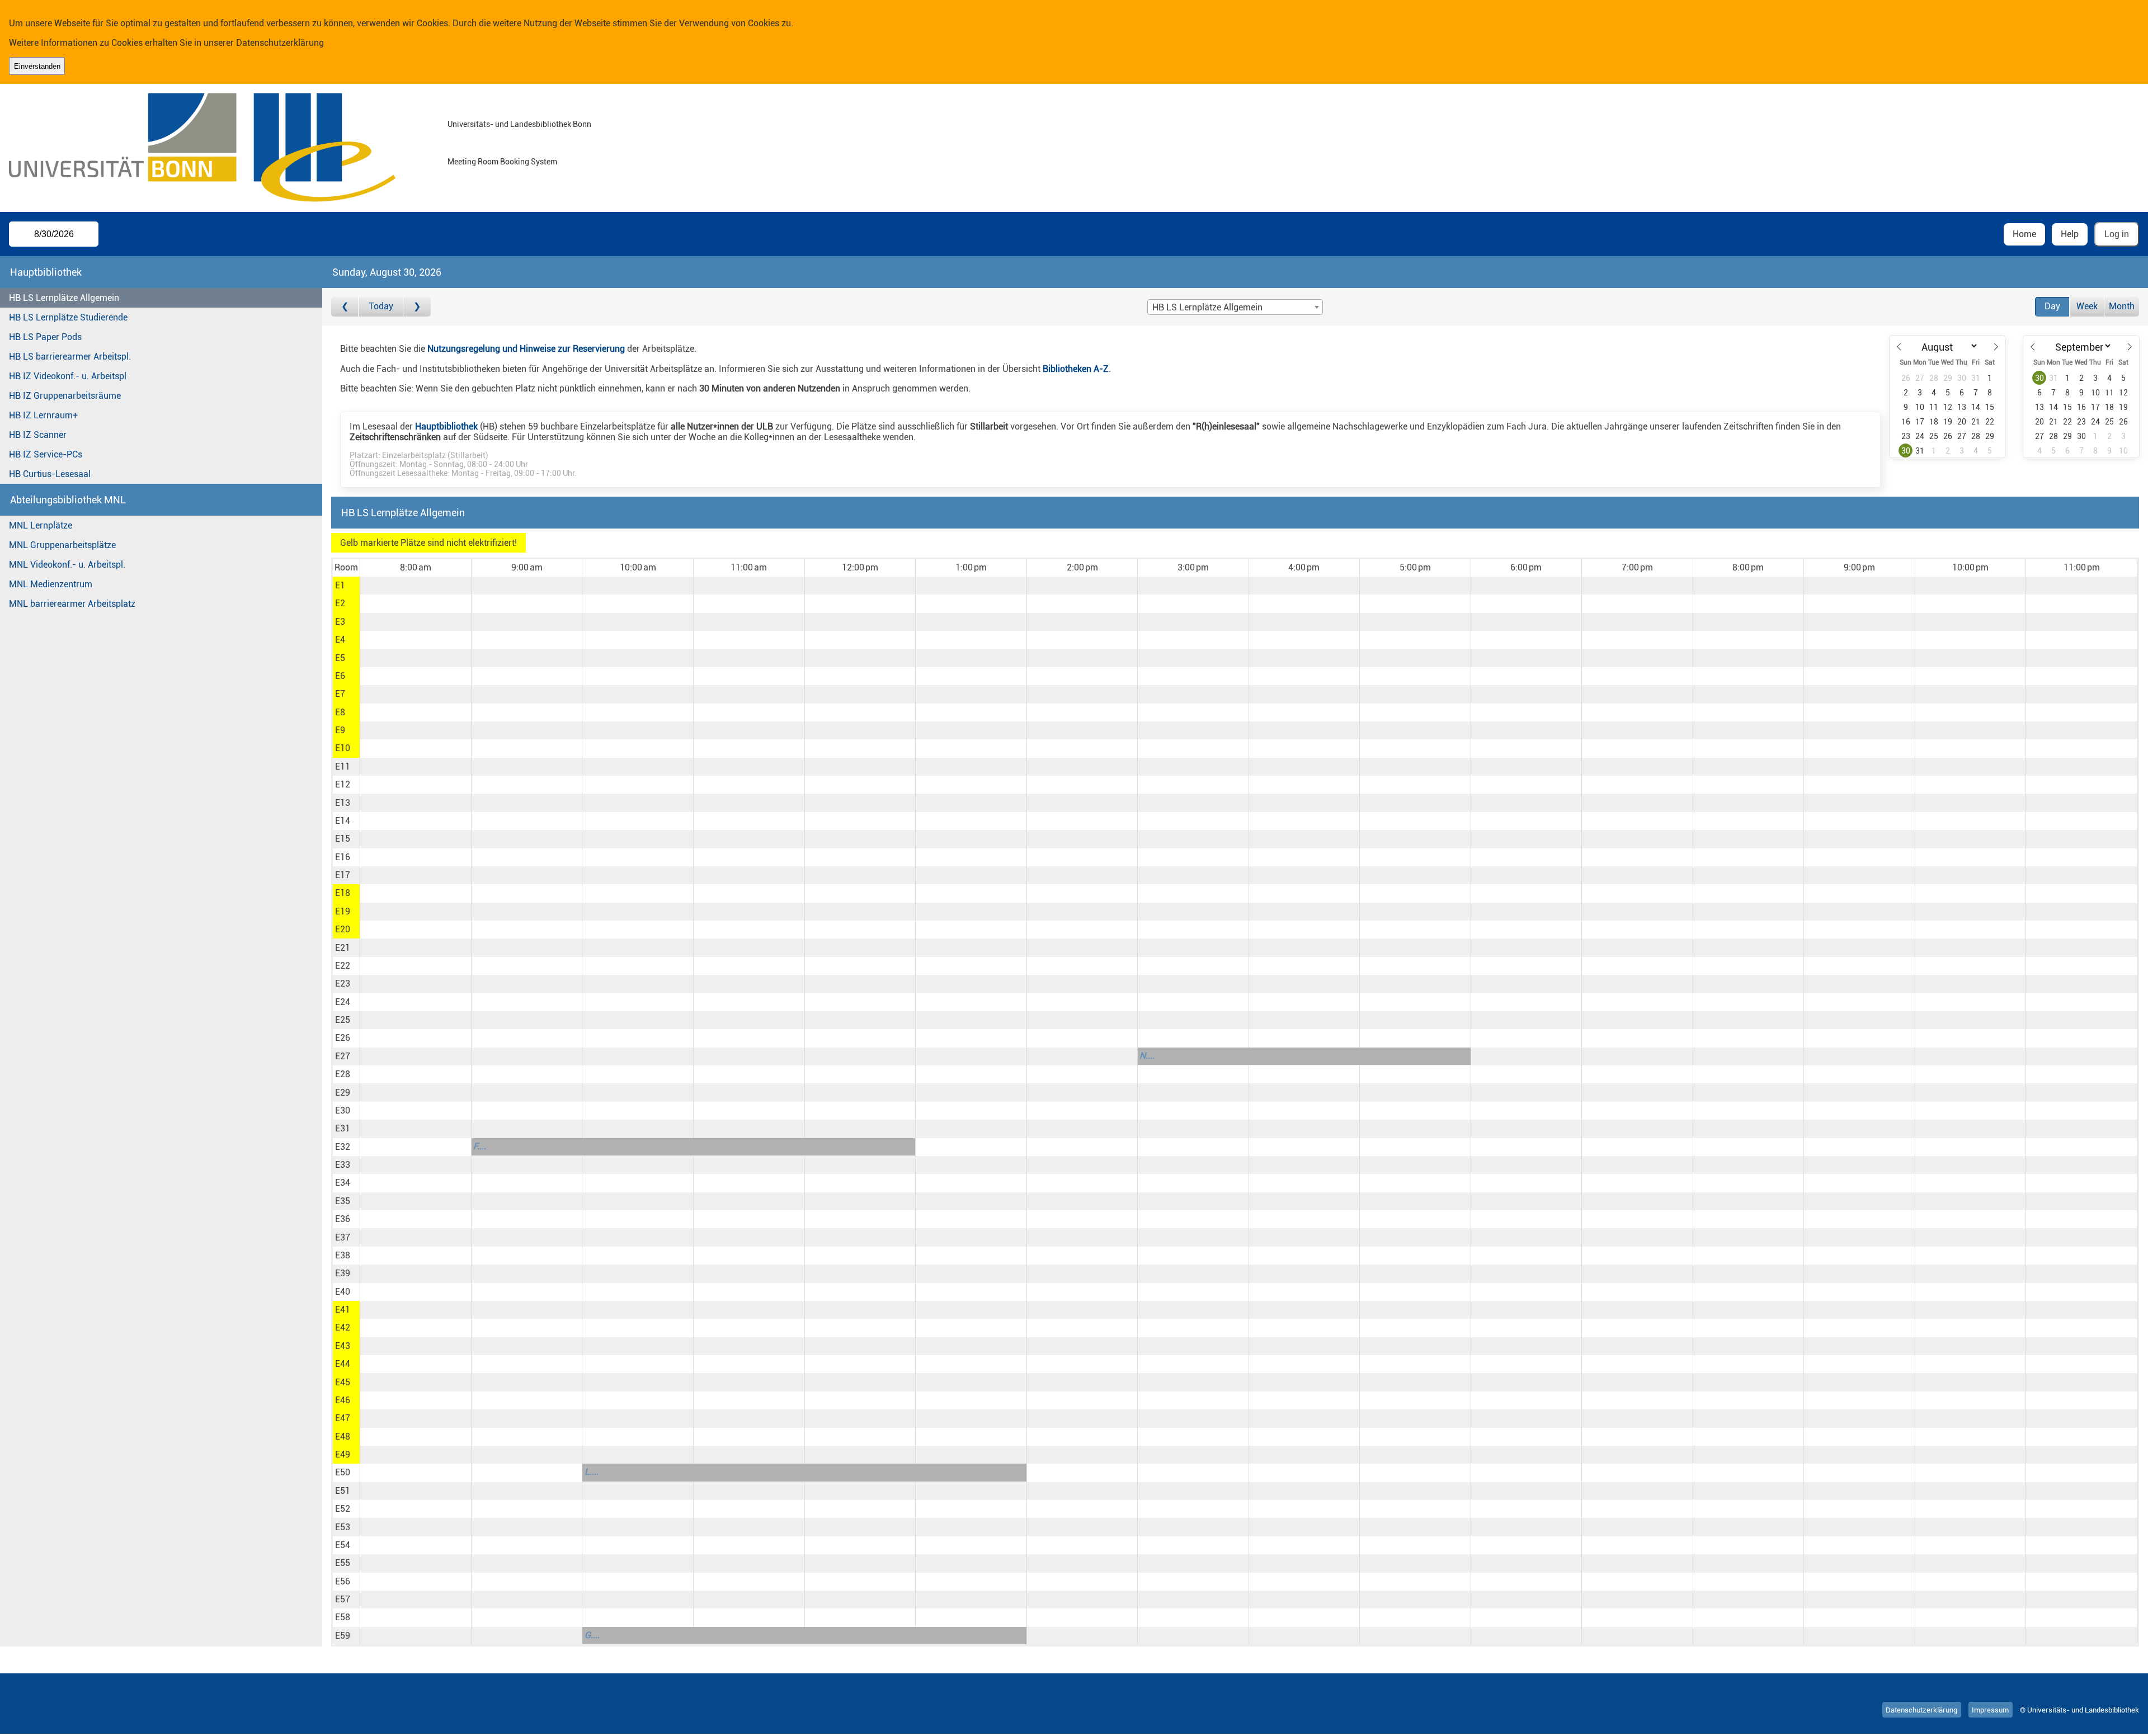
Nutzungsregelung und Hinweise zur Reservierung (526, 349)
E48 (343, 1437)
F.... (480, 1146)
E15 (343, 839)
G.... (592, 1635)
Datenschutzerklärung (280, 43)
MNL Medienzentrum (51, 584)
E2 (340, 603)
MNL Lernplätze (41, 525)
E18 (343, 893)
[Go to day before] (345, 307)
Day (2052, 306)
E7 (340, 694)
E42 (343, 1327)
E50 (343, 1472)
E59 (343, 1636)
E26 (343, 1038)
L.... (592, 1472)
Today (381, 306)
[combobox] (1235, 307)
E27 (343, 1056)
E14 (343, 821)
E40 (343, 1292)
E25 (343, 1020)
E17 (343, 875)
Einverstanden (37, 66)
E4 (340, 640)
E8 (340, 712)
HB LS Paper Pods (45, 337)
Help (2070, 234)
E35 (343, 1201)
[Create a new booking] (415, 586)
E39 (343, 1273)
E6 (340, 676)
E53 (343, 1527)
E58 (343, 1617)
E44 (343, 1364)
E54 (343, 1545)
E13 (343, 803)
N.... (1147, 1056)
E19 (343, 911)
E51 (343, 1491)
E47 (343, 1418)
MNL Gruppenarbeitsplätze (62, 545)
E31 (343, 1128)
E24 (343, 1002)
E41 (343, 1310)
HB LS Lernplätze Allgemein (64, 298)
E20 (343, 929)
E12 (343, 784)
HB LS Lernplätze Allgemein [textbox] (1207, 307)
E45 (343, 1382)
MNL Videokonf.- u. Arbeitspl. (67, 565)
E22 (343, 966)
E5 (340, 658)
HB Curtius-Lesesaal (50, 474)
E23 (343, 983)
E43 (343, 1346)
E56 (343, 1581)
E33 (343, 1165)
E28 (343, 1074)
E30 (343, 1110)
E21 (343, 948)
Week (2087, 306)
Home (2024, 234)
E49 (343, 1454)
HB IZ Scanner (38, 435)
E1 (340, 585)
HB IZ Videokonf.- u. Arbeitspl (68, 376)
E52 (343, 1509)
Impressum (1990, 1710)
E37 (343, 1237)
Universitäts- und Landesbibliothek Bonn (519, 124)
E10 (343, 748)
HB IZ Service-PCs (46, 454)
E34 (343, 1183)
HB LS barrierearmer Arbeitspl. (70, 357)
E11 (343, 766)
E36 (343, 1219)
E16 (343, 857)
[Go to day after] (417, 307)
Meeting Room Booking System (502, 162)
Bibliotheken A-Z (1076, 369)
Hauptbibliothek (446, 426)
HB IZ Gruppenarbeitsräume (65, 396)
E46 (343, 1400)
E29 (343, 1093)
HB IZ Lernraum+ (43, 415)
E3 (340, 622)
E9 (340, 730)
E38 (343, 1255)
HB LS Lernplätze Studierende (68, 317)
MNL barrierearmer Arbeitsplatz (72, 604)
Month (2122, 306)
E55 (343, 1563)
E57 (343, 1599)
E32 (343, 1147)
